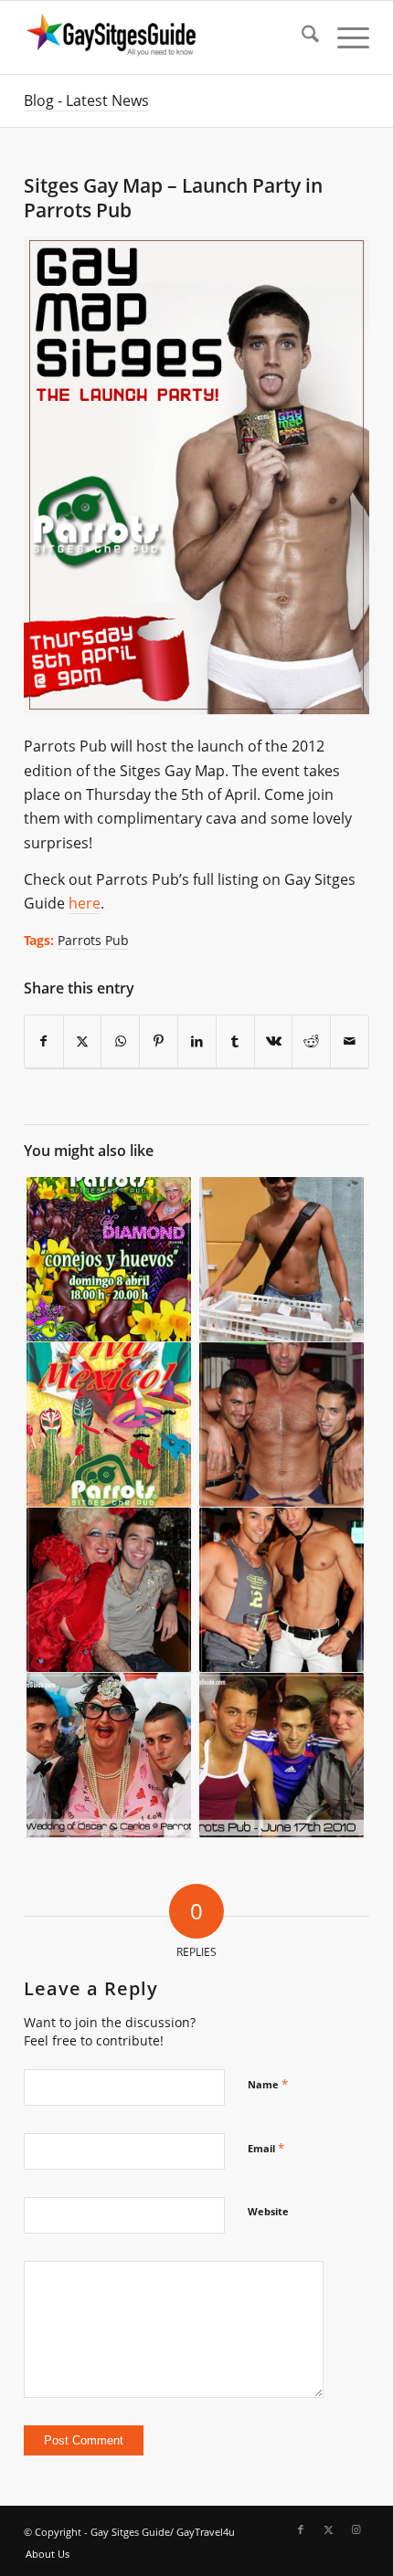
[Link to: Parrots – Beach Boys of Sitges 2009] (281, 1260)
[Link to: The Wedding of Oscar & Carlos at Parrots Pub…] (109, 1756)
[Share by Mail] (350, 1041)
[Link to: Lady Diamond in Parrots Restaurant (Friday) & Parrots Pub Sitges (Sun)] (109, 1260)
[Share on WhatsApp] (120, 1041)
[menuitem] (301, 37)
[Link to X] (328, 2529)
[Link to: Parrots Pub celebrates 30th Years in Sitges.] (281, 1590)
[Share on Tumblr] (235, 1041)
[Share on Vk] (274, 1041)
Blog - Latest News (86, 100)
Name (268, 2084)
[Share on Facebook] (44, 1041)
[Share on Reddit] (311, 1041)
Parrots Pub (93, 940)
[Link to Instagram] (356, 2529)
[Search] (301, 37)
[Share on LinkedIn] (197, 1041)
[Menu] (344, 37)
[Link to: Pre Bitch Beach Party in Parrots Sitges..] (281, 1425)
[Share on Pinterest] (159, 1041)
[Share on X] (83, 1041)
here (85, 903)
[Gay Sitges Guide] (162, 37)
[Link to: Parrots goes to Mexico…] (109, 1425)
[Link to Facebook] (301, 2529)
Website (268, 2211)
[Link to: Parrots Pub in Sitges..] (281, 1756)
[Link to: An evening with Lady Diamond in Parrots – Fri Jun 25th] (109, 1590)
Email (266, 2148)
